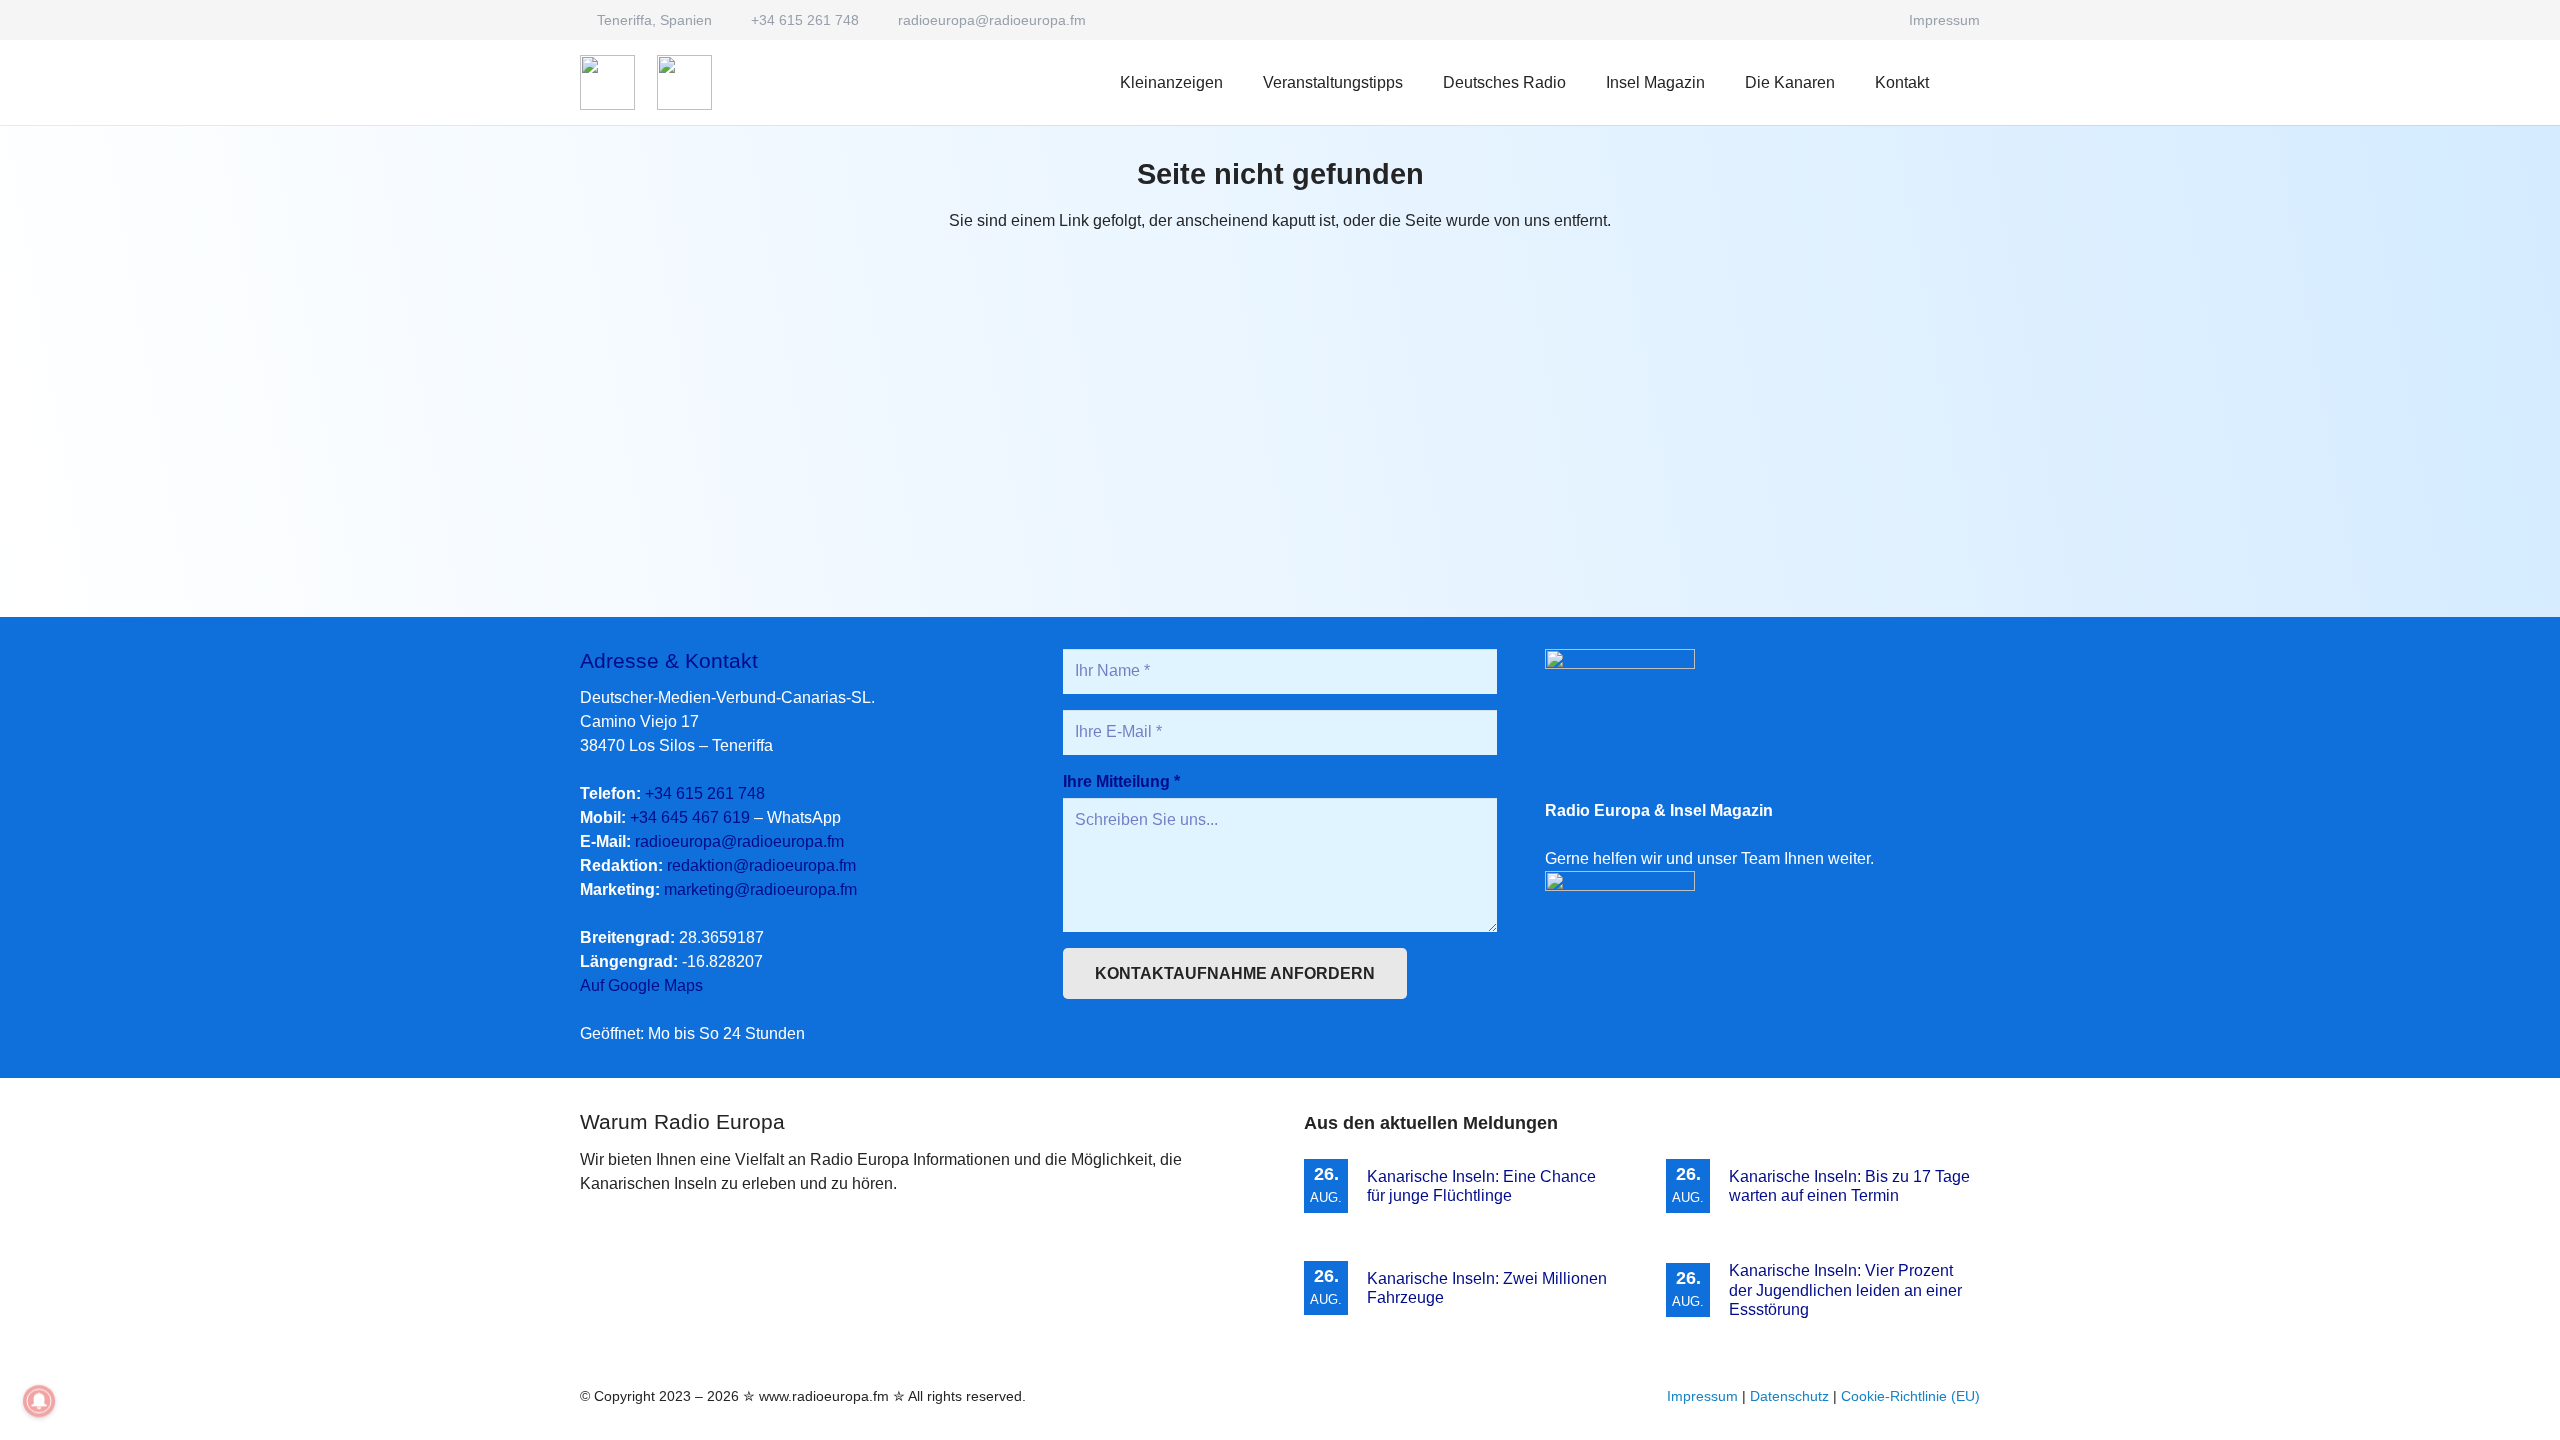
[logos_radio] (607, 82)
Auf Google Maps (641, 985)
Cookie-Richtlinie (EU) (1910, 1396)
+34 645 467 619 (690, 817)
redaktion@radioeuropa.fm (761, 865)
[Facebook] (1871, 20)
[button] (1580, 82)
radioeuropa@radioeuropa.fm (739, 841)
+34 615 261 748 (705, 793)
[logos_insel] (684, 82)
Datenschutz (1789, 1396)
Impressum (1702, 1396)
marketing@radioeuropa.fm (760, 889)
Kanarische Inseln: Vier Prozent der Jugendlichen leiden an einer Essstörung (1845, 1289)
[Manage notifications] (39, 1401)
